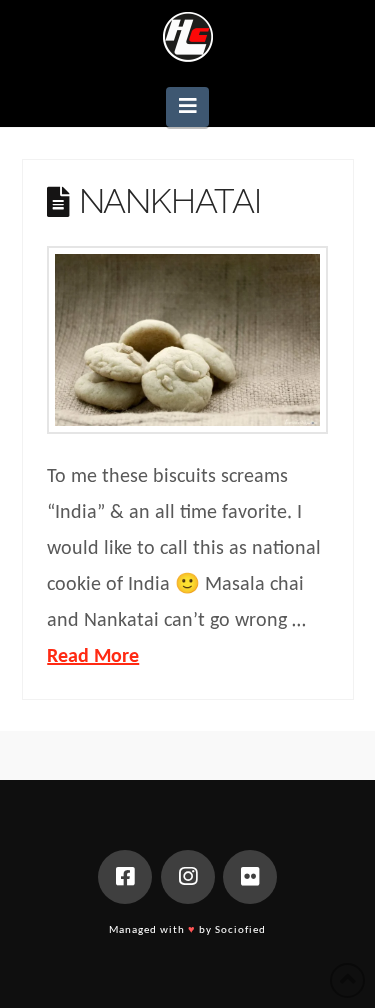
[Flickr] (250, 877)
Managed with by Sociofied (187, 930)
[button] (187, 107)
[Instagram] (188, 877)
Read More (93, 657)
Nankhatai (170, 201)
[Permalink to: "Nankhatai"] (187, 340)
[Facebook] (125, 877)
